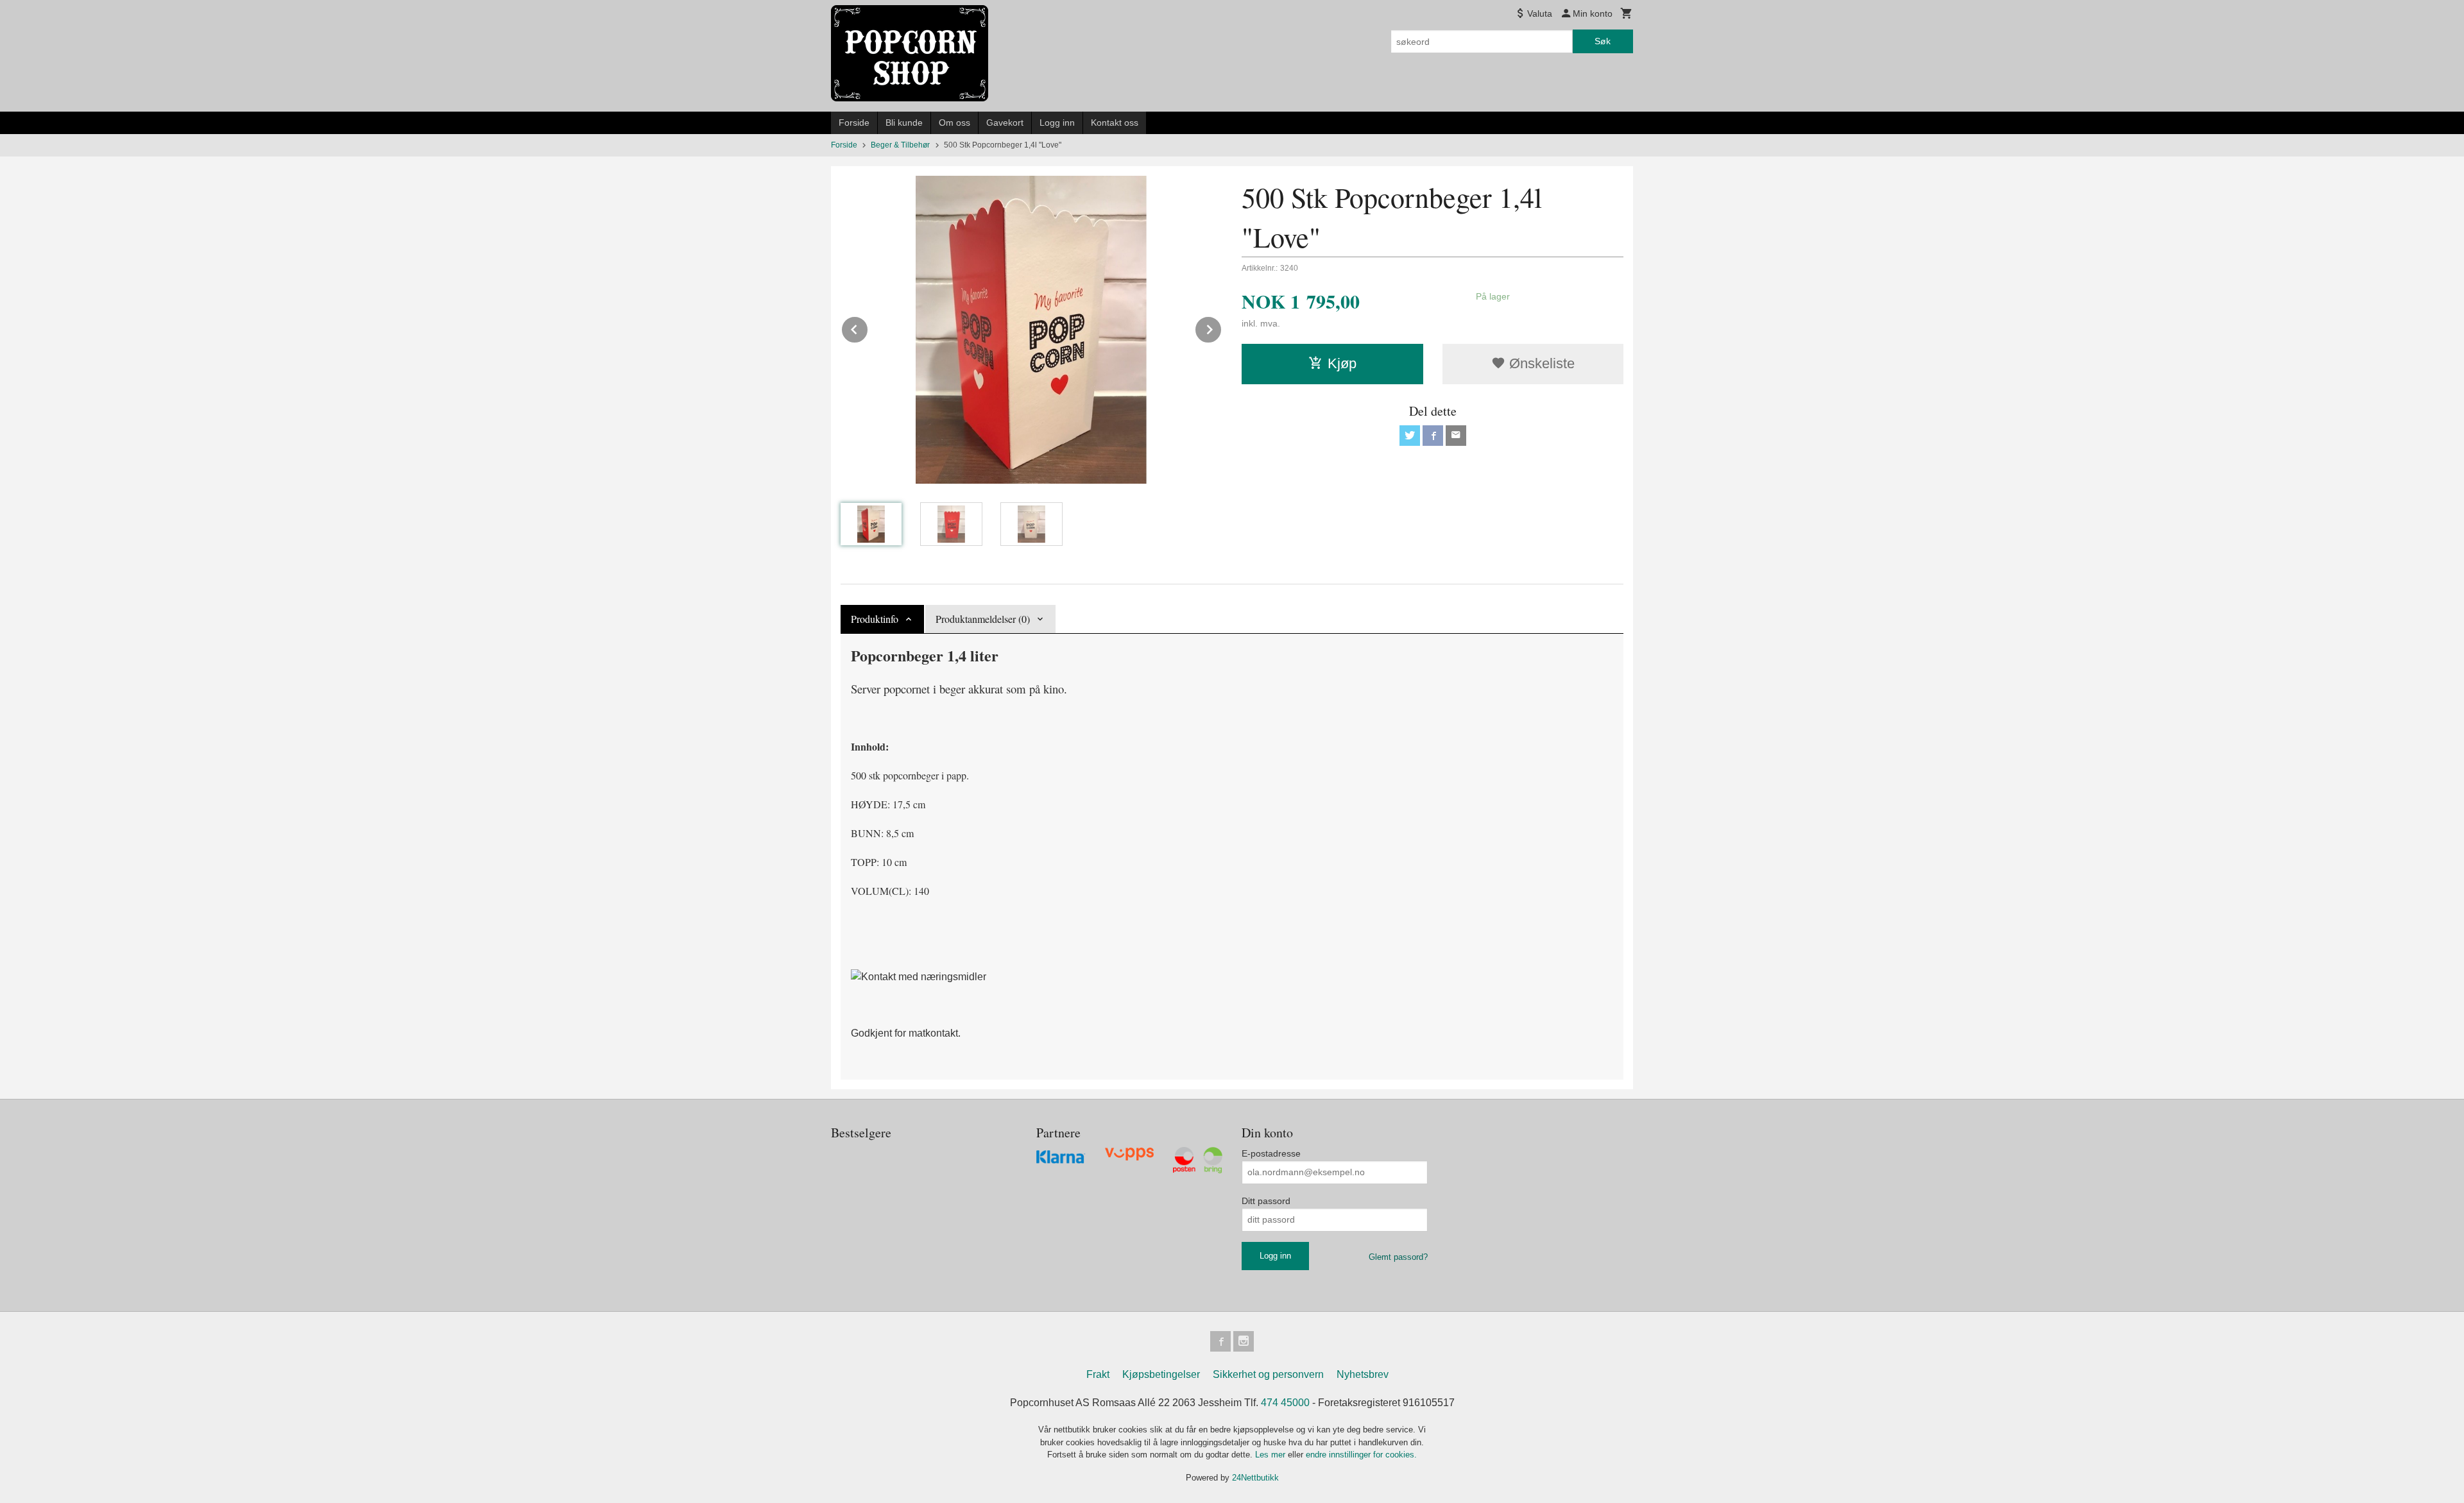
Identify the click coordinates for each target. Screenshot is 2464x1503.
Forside (854, 123)
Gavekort (1005, 123)
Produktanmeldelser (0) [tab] (983, 619)
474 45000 (1285, 1403)
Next (1222, 327)
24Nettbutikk (1255, 1478)
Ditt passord (1266, 1201)
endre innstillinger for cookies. (1361, 1455)
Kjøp (1342, 363)
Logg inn (1057, 123)
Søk (1603, 41)
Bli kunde (904, 123)
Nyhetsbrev (1363, 1374)
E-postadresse (1271, 1153)
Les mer (1271, 1455)
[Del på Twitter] (1410, 436)
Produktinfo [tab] (875, 619)
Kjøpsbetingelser (1161, 1374)
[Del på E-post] (1456, 436)
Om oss (954, 123)
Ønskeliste (1540, 363)
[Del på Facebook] (1433, 436)
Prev (868, 327)
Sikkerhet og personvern (1268, 1374)
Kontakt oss (1115, 123)
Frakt (1098, 1374)
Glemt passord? (1398, 1257)
